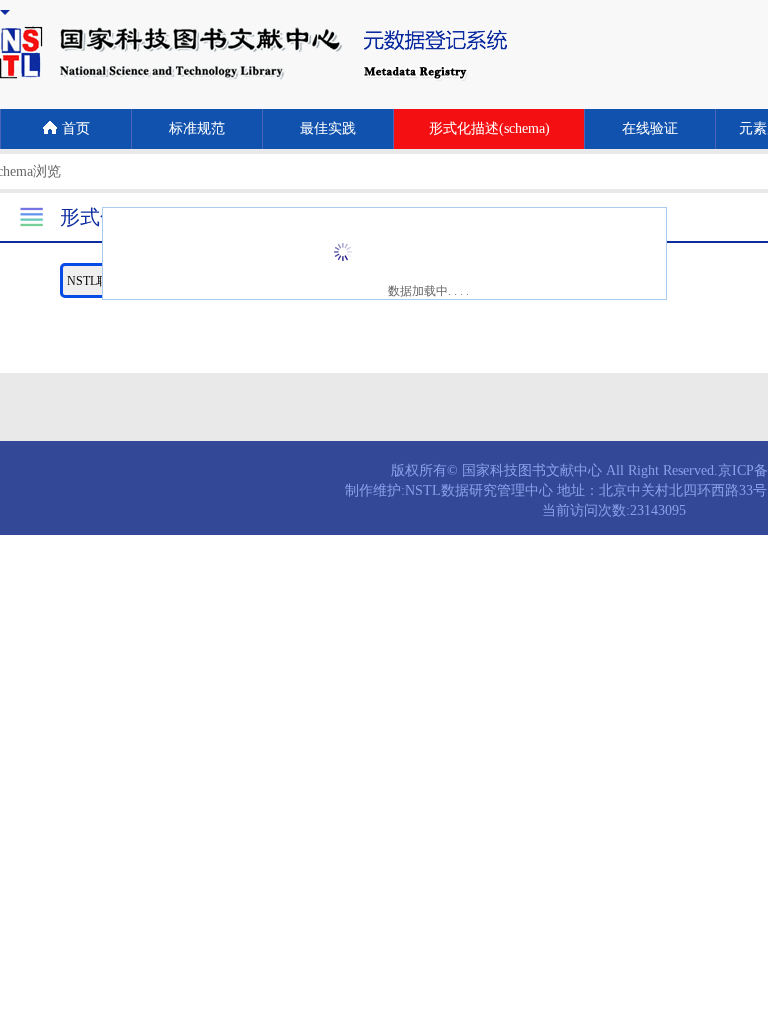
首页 (76, 128)
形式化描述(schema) (489, 128)
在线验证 (650, 128)
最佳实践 (328, 128)
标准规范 (197, 128)
